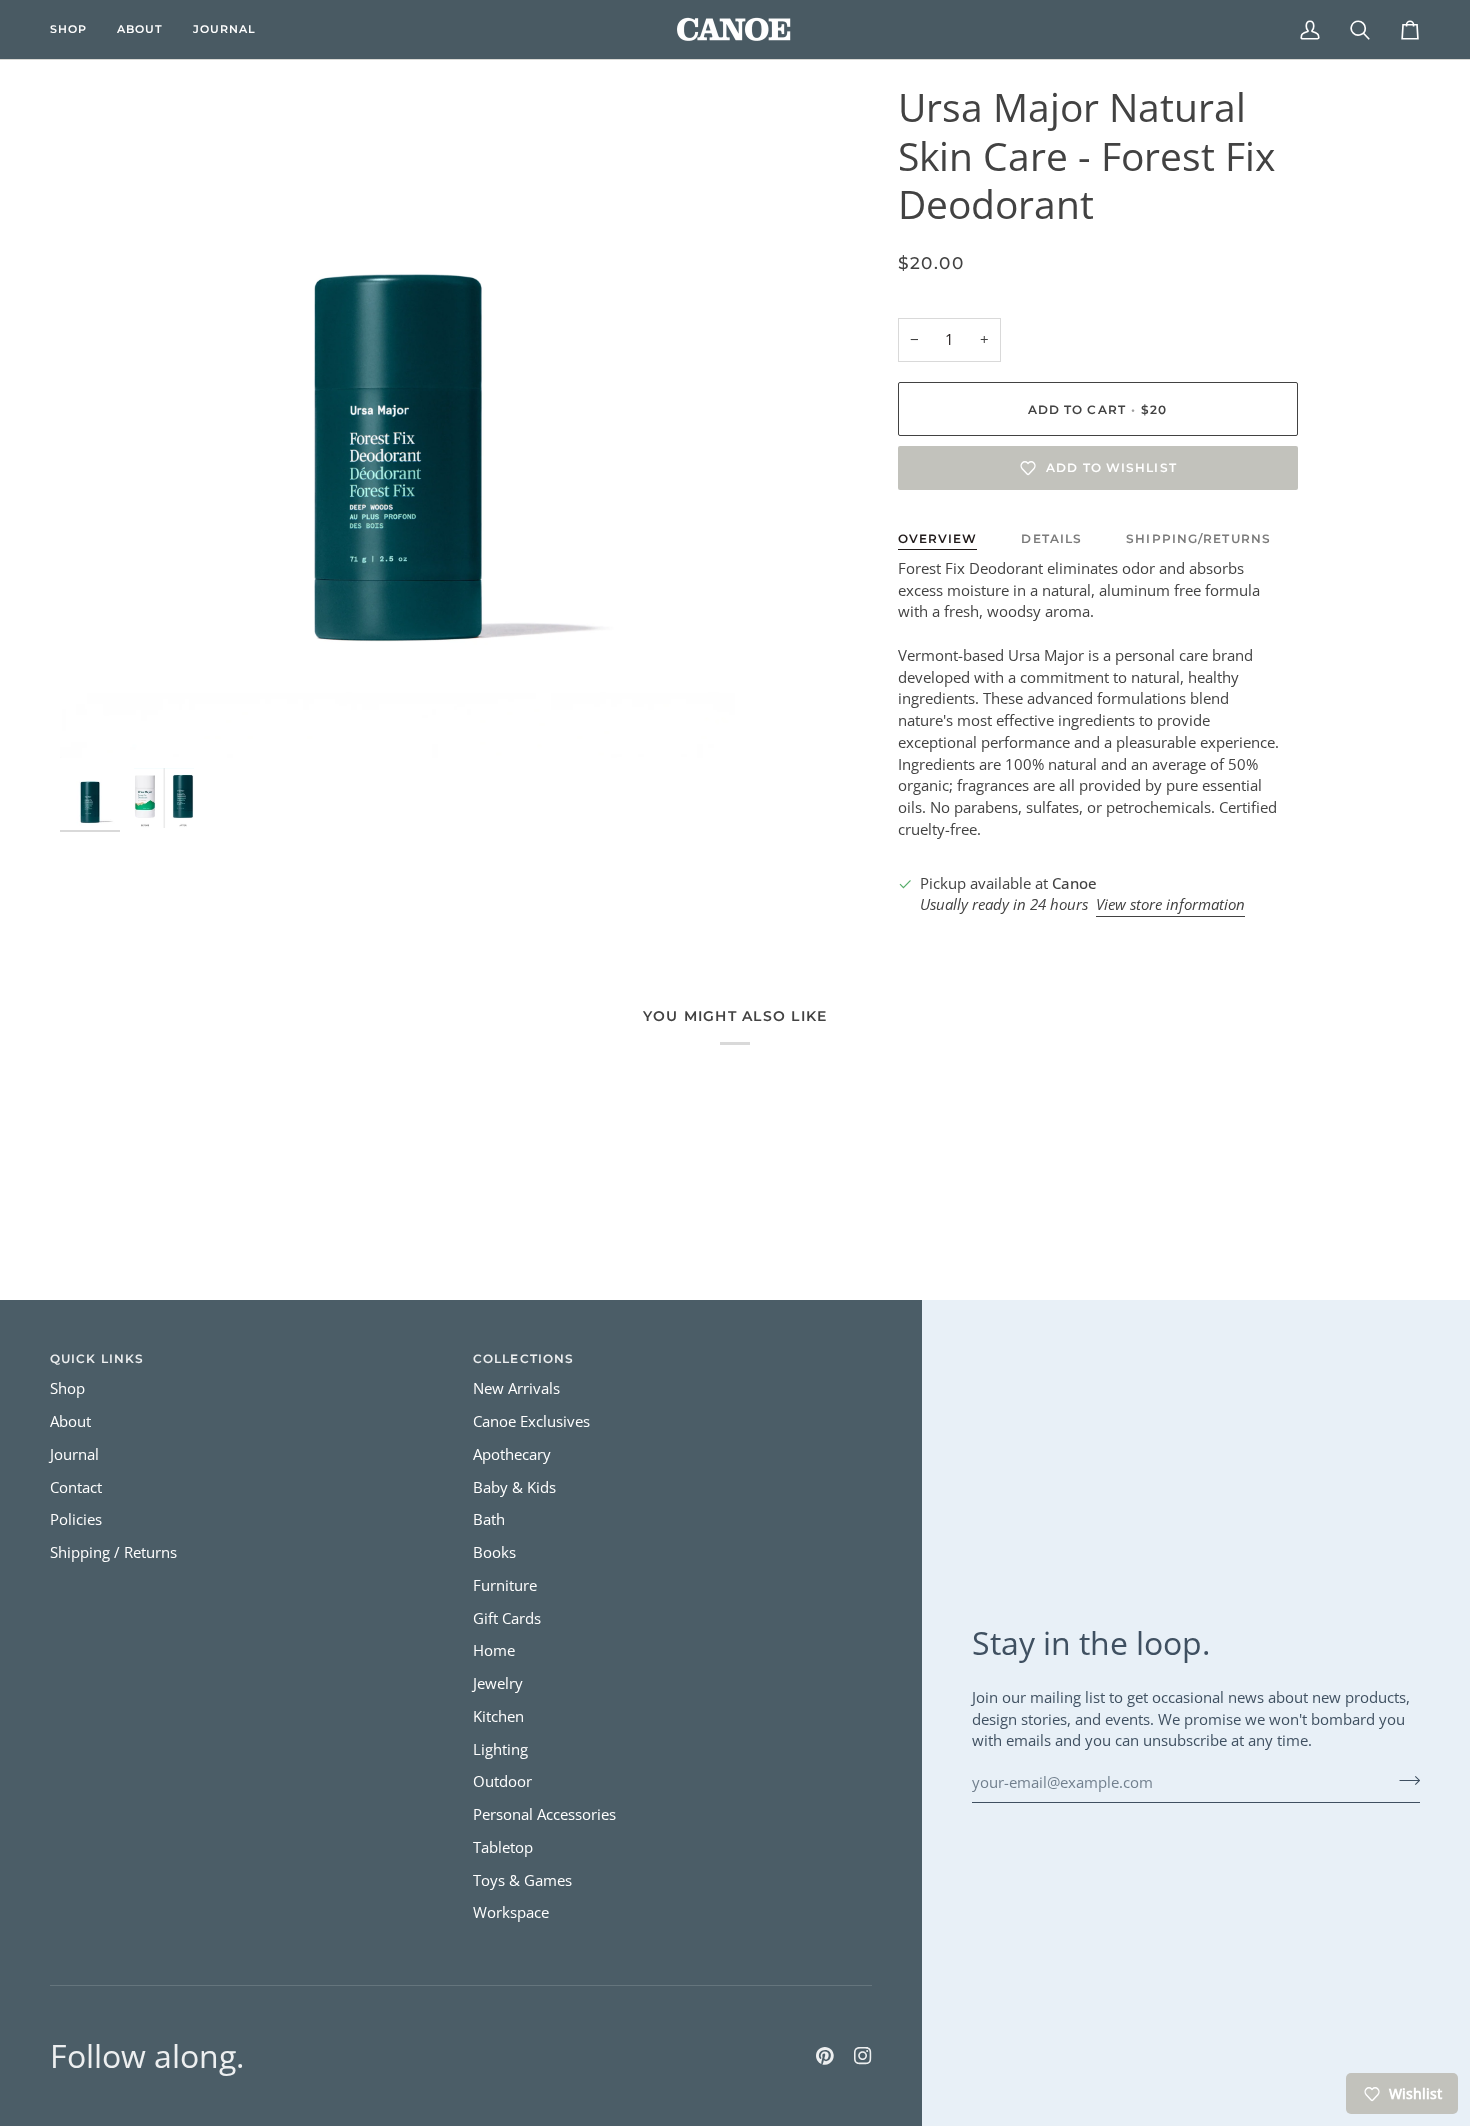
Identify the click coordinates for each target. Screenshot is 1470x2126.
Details (1051, 538)
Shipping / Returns (113, 1552)
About (70, 1421)
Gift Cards (507, 1618)
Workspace (511, 1912)
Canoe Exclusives (531, 1421)
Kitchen (498, 1716)
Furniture (505, 1585)
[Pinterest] (825, 2056)
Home (494, 1650)
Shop (67, 1388)
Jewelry (498, 1683)
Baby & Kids (514, 1487)
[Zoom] (397, 420)
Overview (938, 538)
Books (494, 1552)
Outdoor (502, 1781)
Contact (76, 1487)
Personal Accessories (544, 1814)
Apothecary (512, 1454)
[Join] (1403, 1780)
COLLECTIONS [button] (523, 1358)
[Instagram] (863, 2056)
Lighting (500, 1749)
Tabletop (503, 1847)
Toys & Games (522, 1880)
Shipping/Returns (1198, 538)
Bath (489, 1519)
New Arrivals (516, 1388)
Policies (76, 1519)
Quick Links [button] (97, 1358)
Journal (74, 1454)
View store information (1170, 904)
